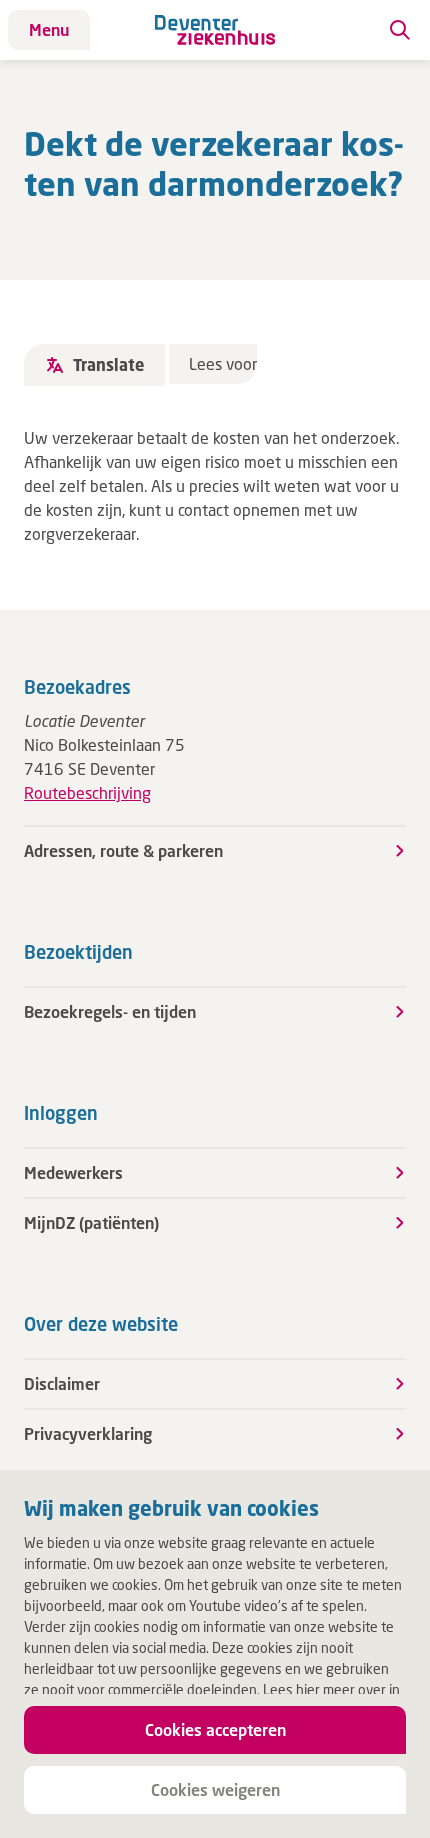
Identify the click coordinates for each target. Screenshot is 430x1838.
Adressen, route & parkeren (123, 850)
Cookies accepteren (215, 1729)
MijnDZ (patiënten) (91, 1222)
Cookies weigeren (215, 1789)
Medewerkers (73, 1172)
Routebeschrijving (87, 792)
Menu (49, 29)
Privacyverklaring (88, 1433)
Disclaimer (62, 1383)
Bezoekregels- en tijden (110, 1011)
